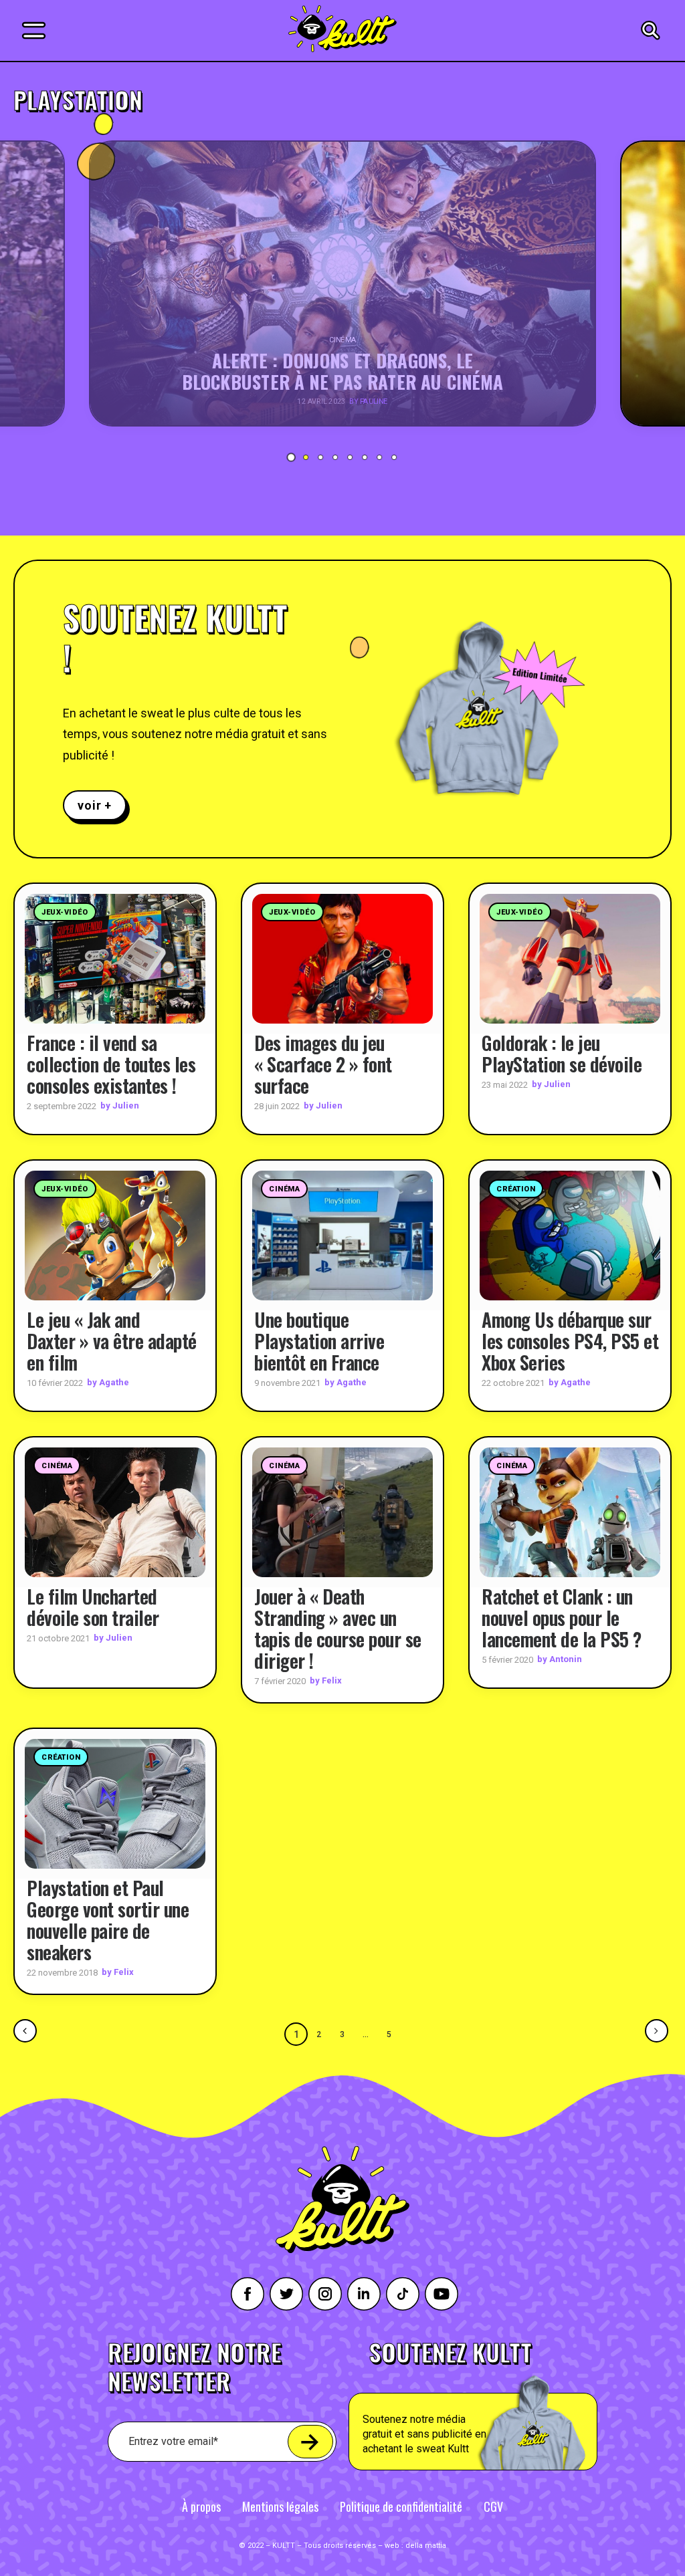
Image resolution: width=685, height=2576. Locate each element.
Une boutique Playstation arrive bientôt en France (321, 1341)
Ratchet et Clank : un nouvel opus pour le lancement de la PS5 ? (562, 1618)
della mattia (426, 2546)
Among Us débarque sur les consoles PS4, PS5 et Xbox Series (570, 1341)
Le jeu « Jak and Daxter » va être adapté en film (112, 1341)
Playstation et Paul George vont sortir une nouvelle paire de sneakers (108, 1920)
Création (516, 1189)
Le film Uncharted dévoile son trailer (93, 1607)
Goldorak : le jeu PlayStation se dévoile (562, 1053)
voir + (95, 805)
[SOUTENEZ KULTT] (504, 2406)
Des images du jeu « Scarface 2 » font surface (323, 1064)
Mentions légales (280, 2506)
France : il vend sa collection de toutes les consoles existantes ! (111, 1064)
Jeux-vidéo (65, 912)
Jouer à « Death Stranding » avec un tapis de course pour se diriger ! (338, 1628)
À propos (201, 2506)
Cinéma (284, 1189)
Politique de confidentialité (401, 2506)
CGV (493, 2506)
